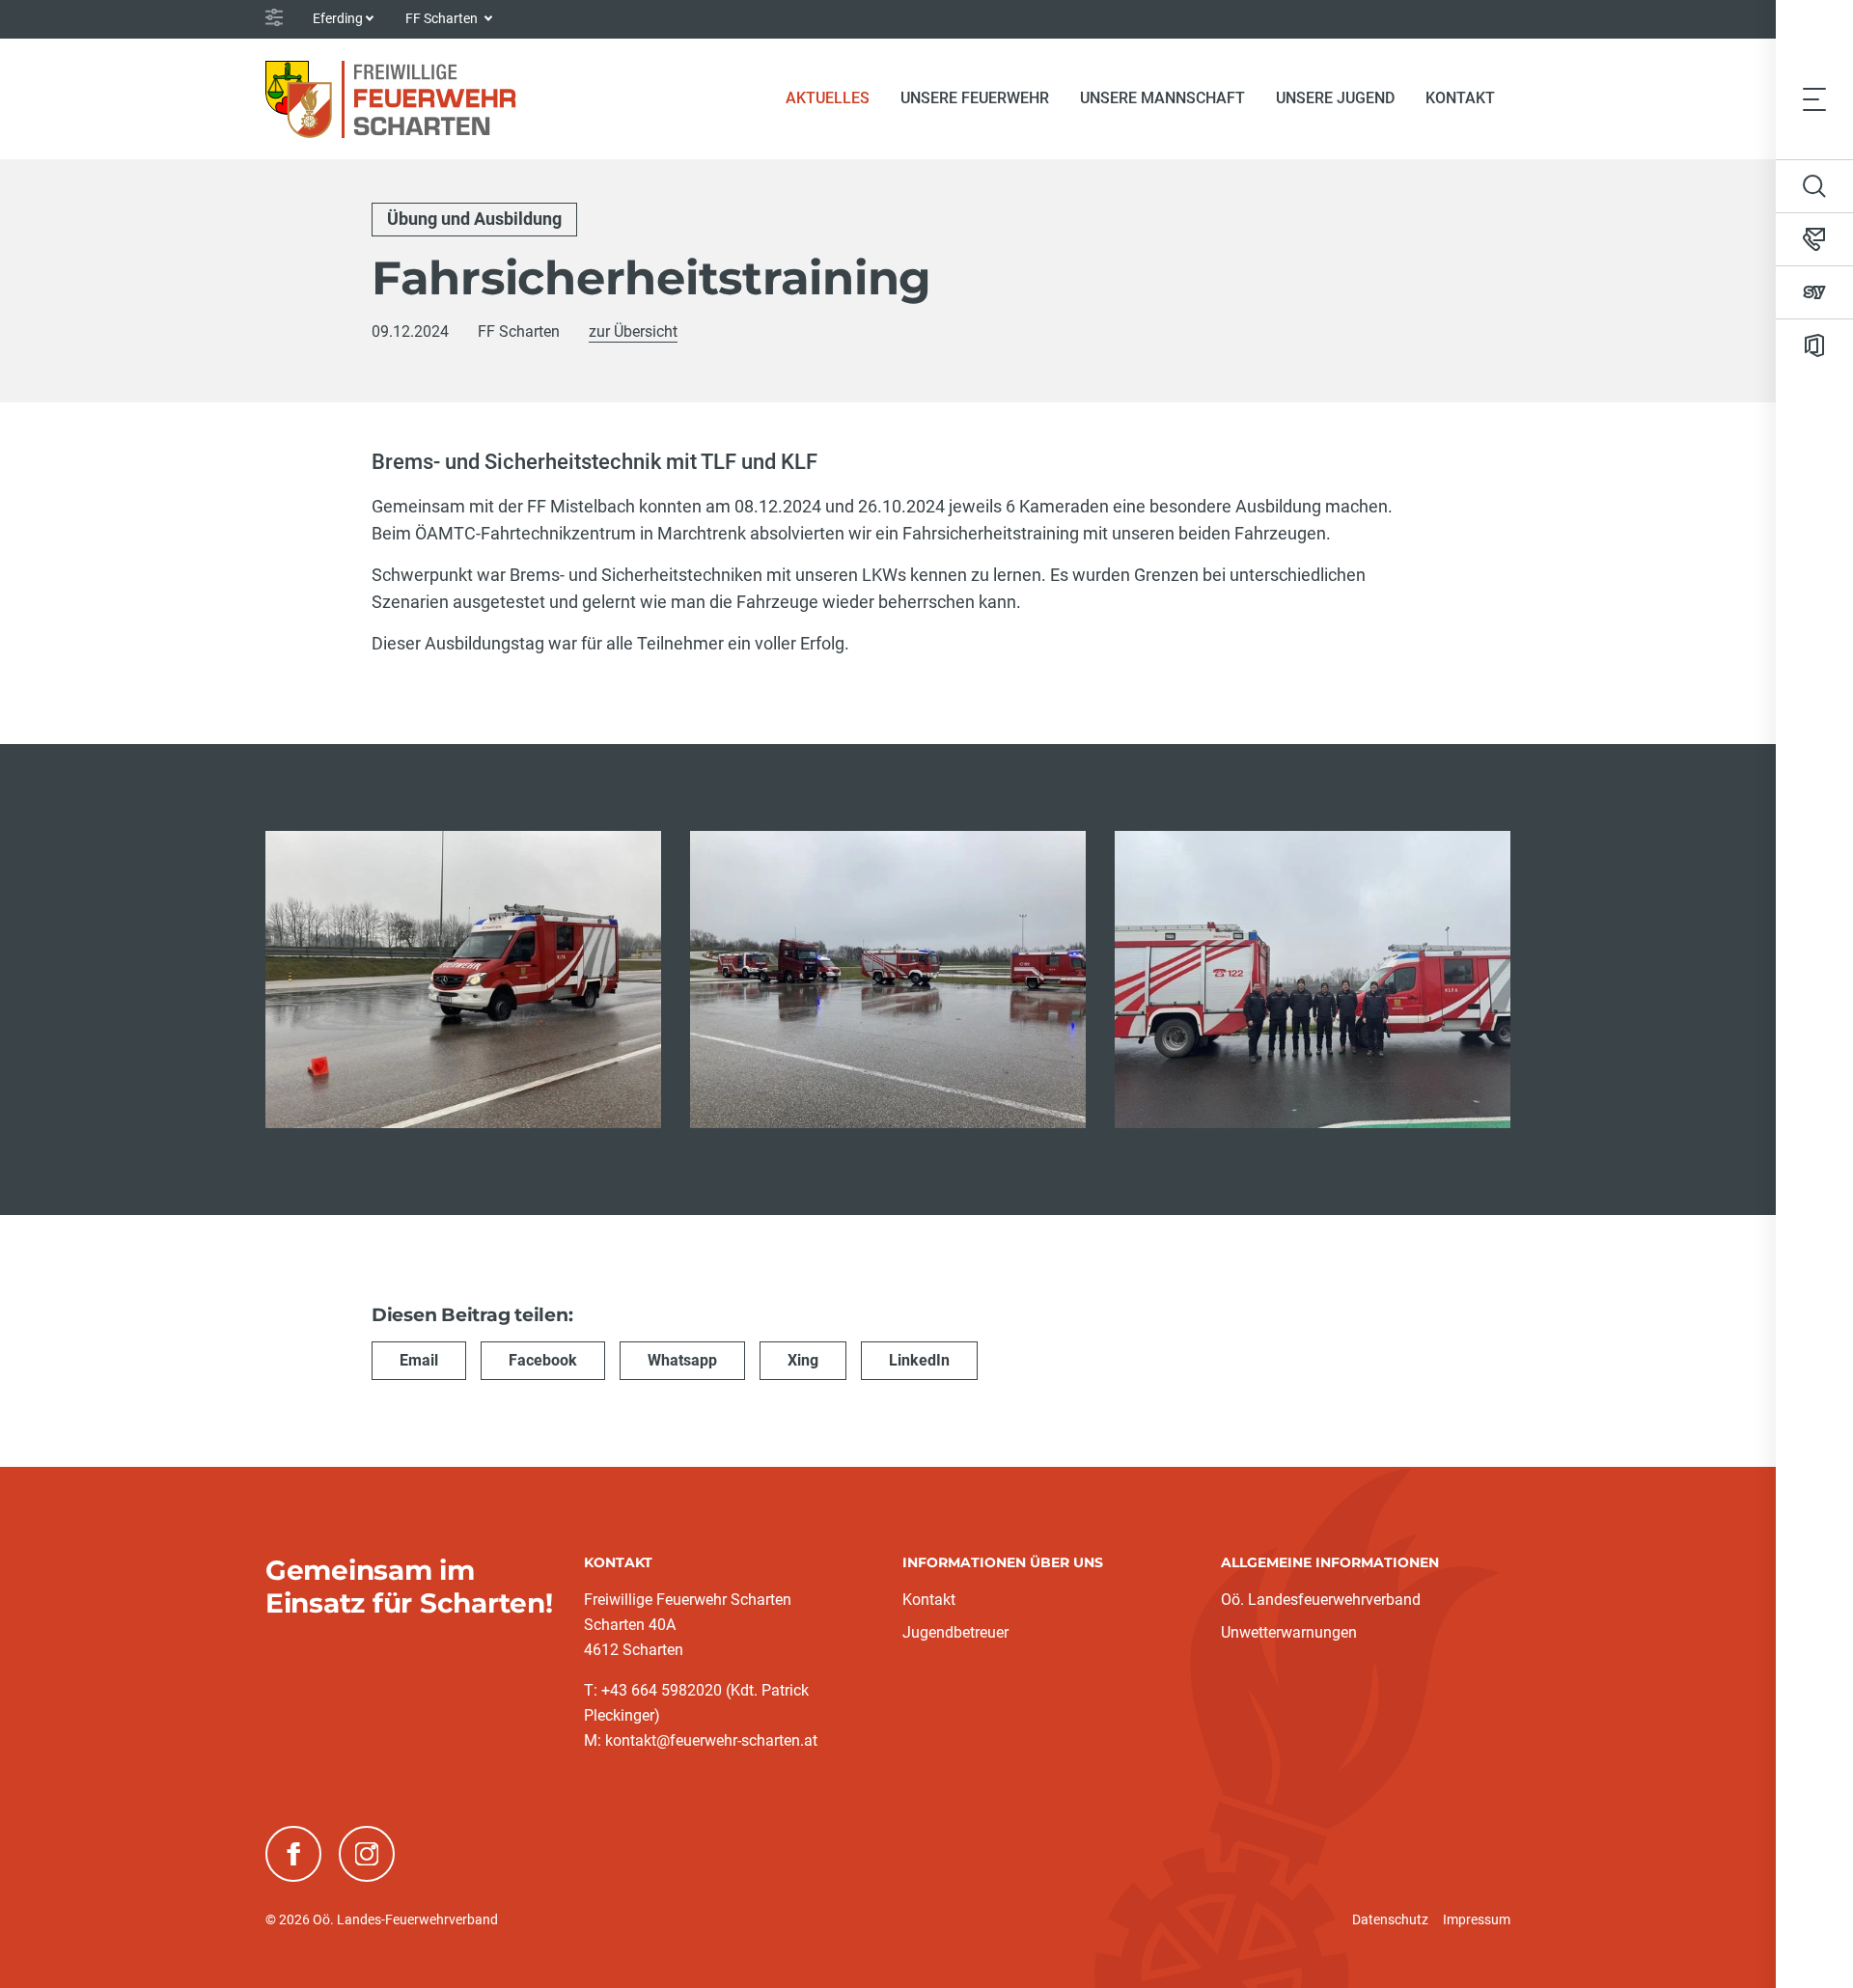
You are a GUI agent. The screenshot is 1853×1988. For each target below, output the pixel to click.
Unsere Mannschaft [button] (1162, 98)
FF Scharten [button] (443, 18)
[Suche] (1814, 186)
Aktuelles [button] (828, 98)
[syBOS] (1814, 292)
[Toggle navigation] (1814, 98)
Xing (803, 1360)
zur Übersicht (633, 331)
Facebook (543, 1360)
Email (419, 1360)
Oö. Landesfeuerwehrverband (1321, 1600)
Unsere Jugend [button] (1335, 98)
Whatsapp (682, 1360)
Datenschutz (1390, 1919)
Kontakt (1460, 98)
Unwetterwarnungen (1289, 1632)
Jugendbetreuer (955, 1632)
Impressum (1477, 1919)
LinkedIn (919, 1360)
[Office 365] (1814, 345)
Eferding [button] (338, 18)
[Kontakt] (1814, 239)
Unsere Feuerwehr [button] (975, 98)
